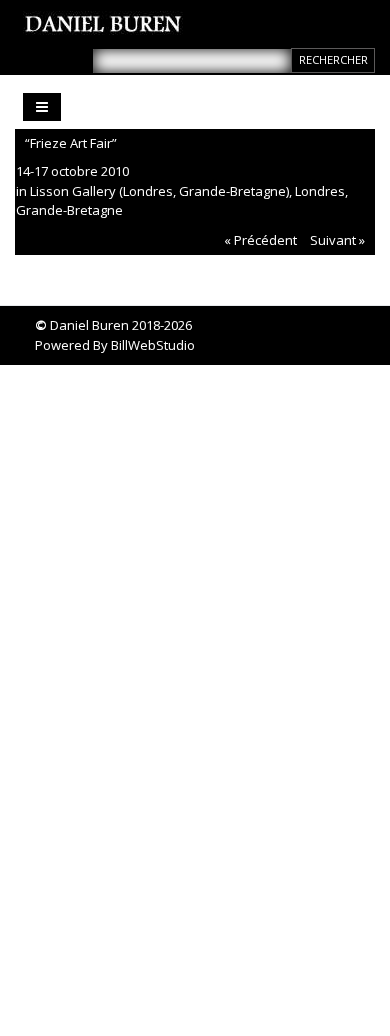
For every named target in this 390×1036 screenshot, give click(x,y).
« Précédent (260, 240)
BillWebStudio (153, 345)
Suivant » (337, 240)
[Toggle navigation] (42, 107)
